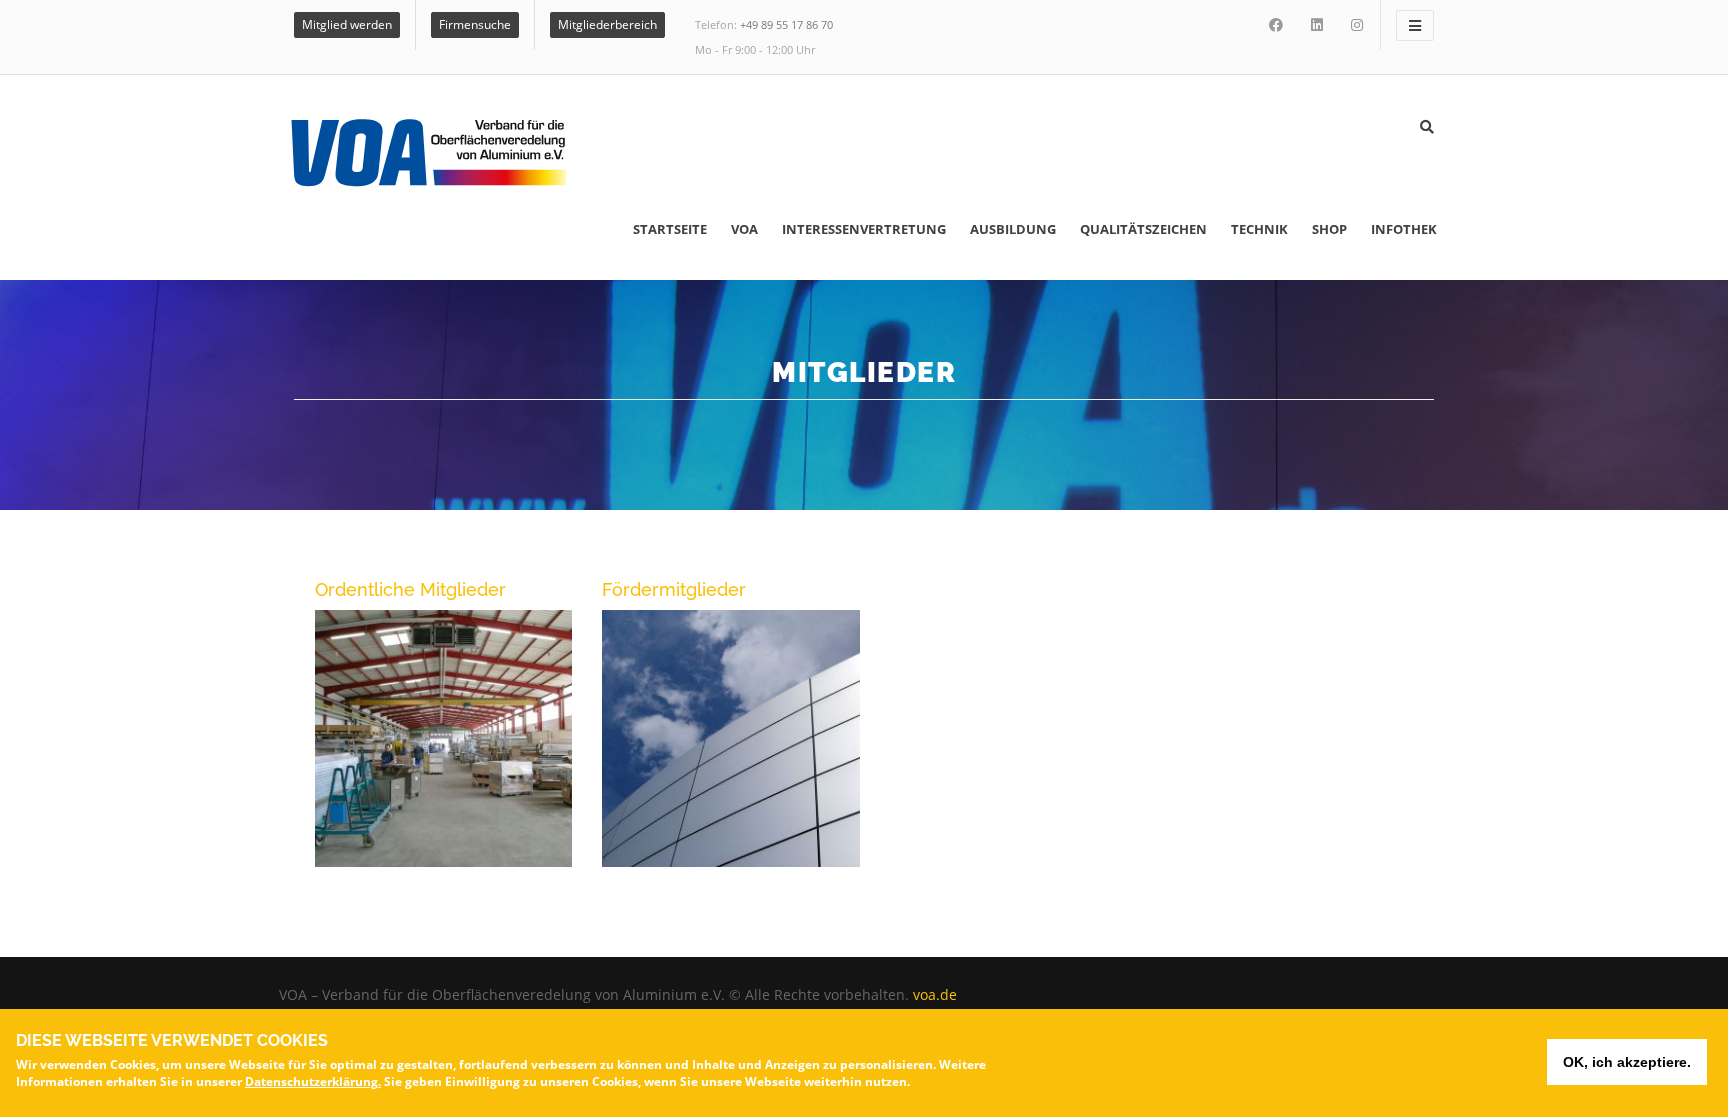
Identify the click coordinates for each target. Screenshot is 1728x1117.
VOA (744, 229)
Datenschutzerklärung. (313, 1081)
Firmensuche (475, 24)
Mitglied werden (347, 24)
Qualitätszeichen (1143, 229)
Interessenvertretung (864, 229)
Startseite (670, 229)
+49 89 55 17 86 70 (786, 24)
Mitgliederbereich (607, 24)
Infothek (1404, 229)
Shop (1329, 229)
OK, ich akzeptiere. (1627, 1062)
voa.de (935, 994)
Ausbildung (1013, 229)
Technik (1259, 229)
